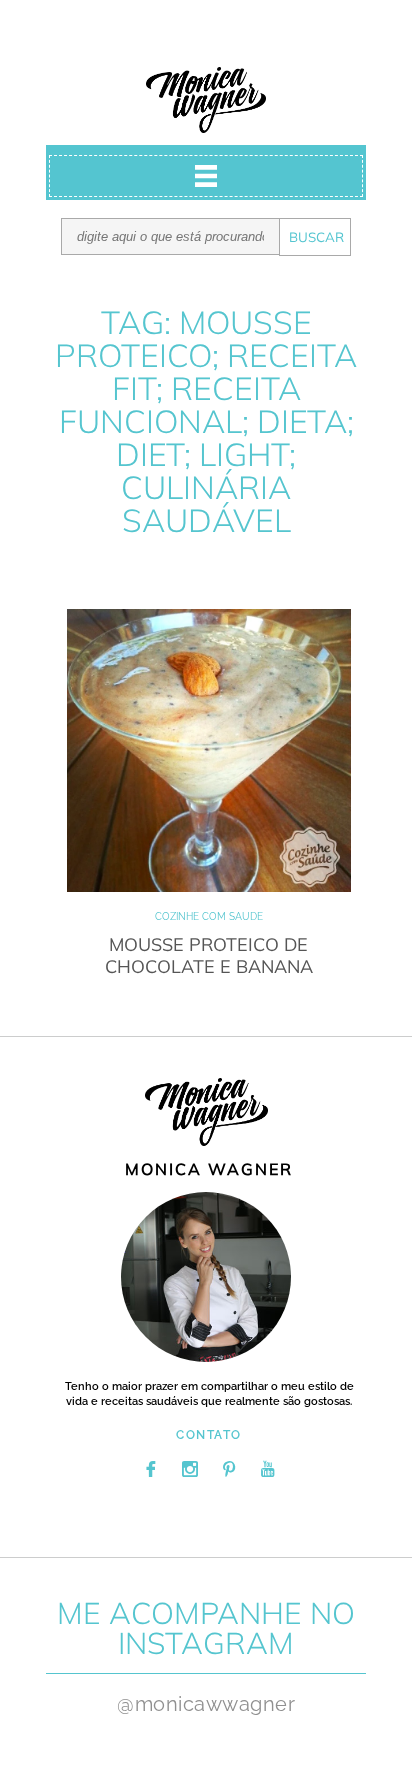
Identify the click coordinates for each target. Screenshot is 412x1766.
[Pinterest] (229, 1469)
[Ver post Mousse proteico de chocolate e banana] (209, 750)
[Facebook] (151, 1469)
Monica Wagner (206, 100)
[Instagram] (190, 1469)
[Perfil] (206, 1277)
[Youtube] (268, 1469)
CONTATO (209, 1435)
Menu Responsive (206, 176)
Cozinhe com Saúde (209, 916)
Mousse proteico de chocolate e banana (209, 955)
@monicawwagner (206, 1704)
